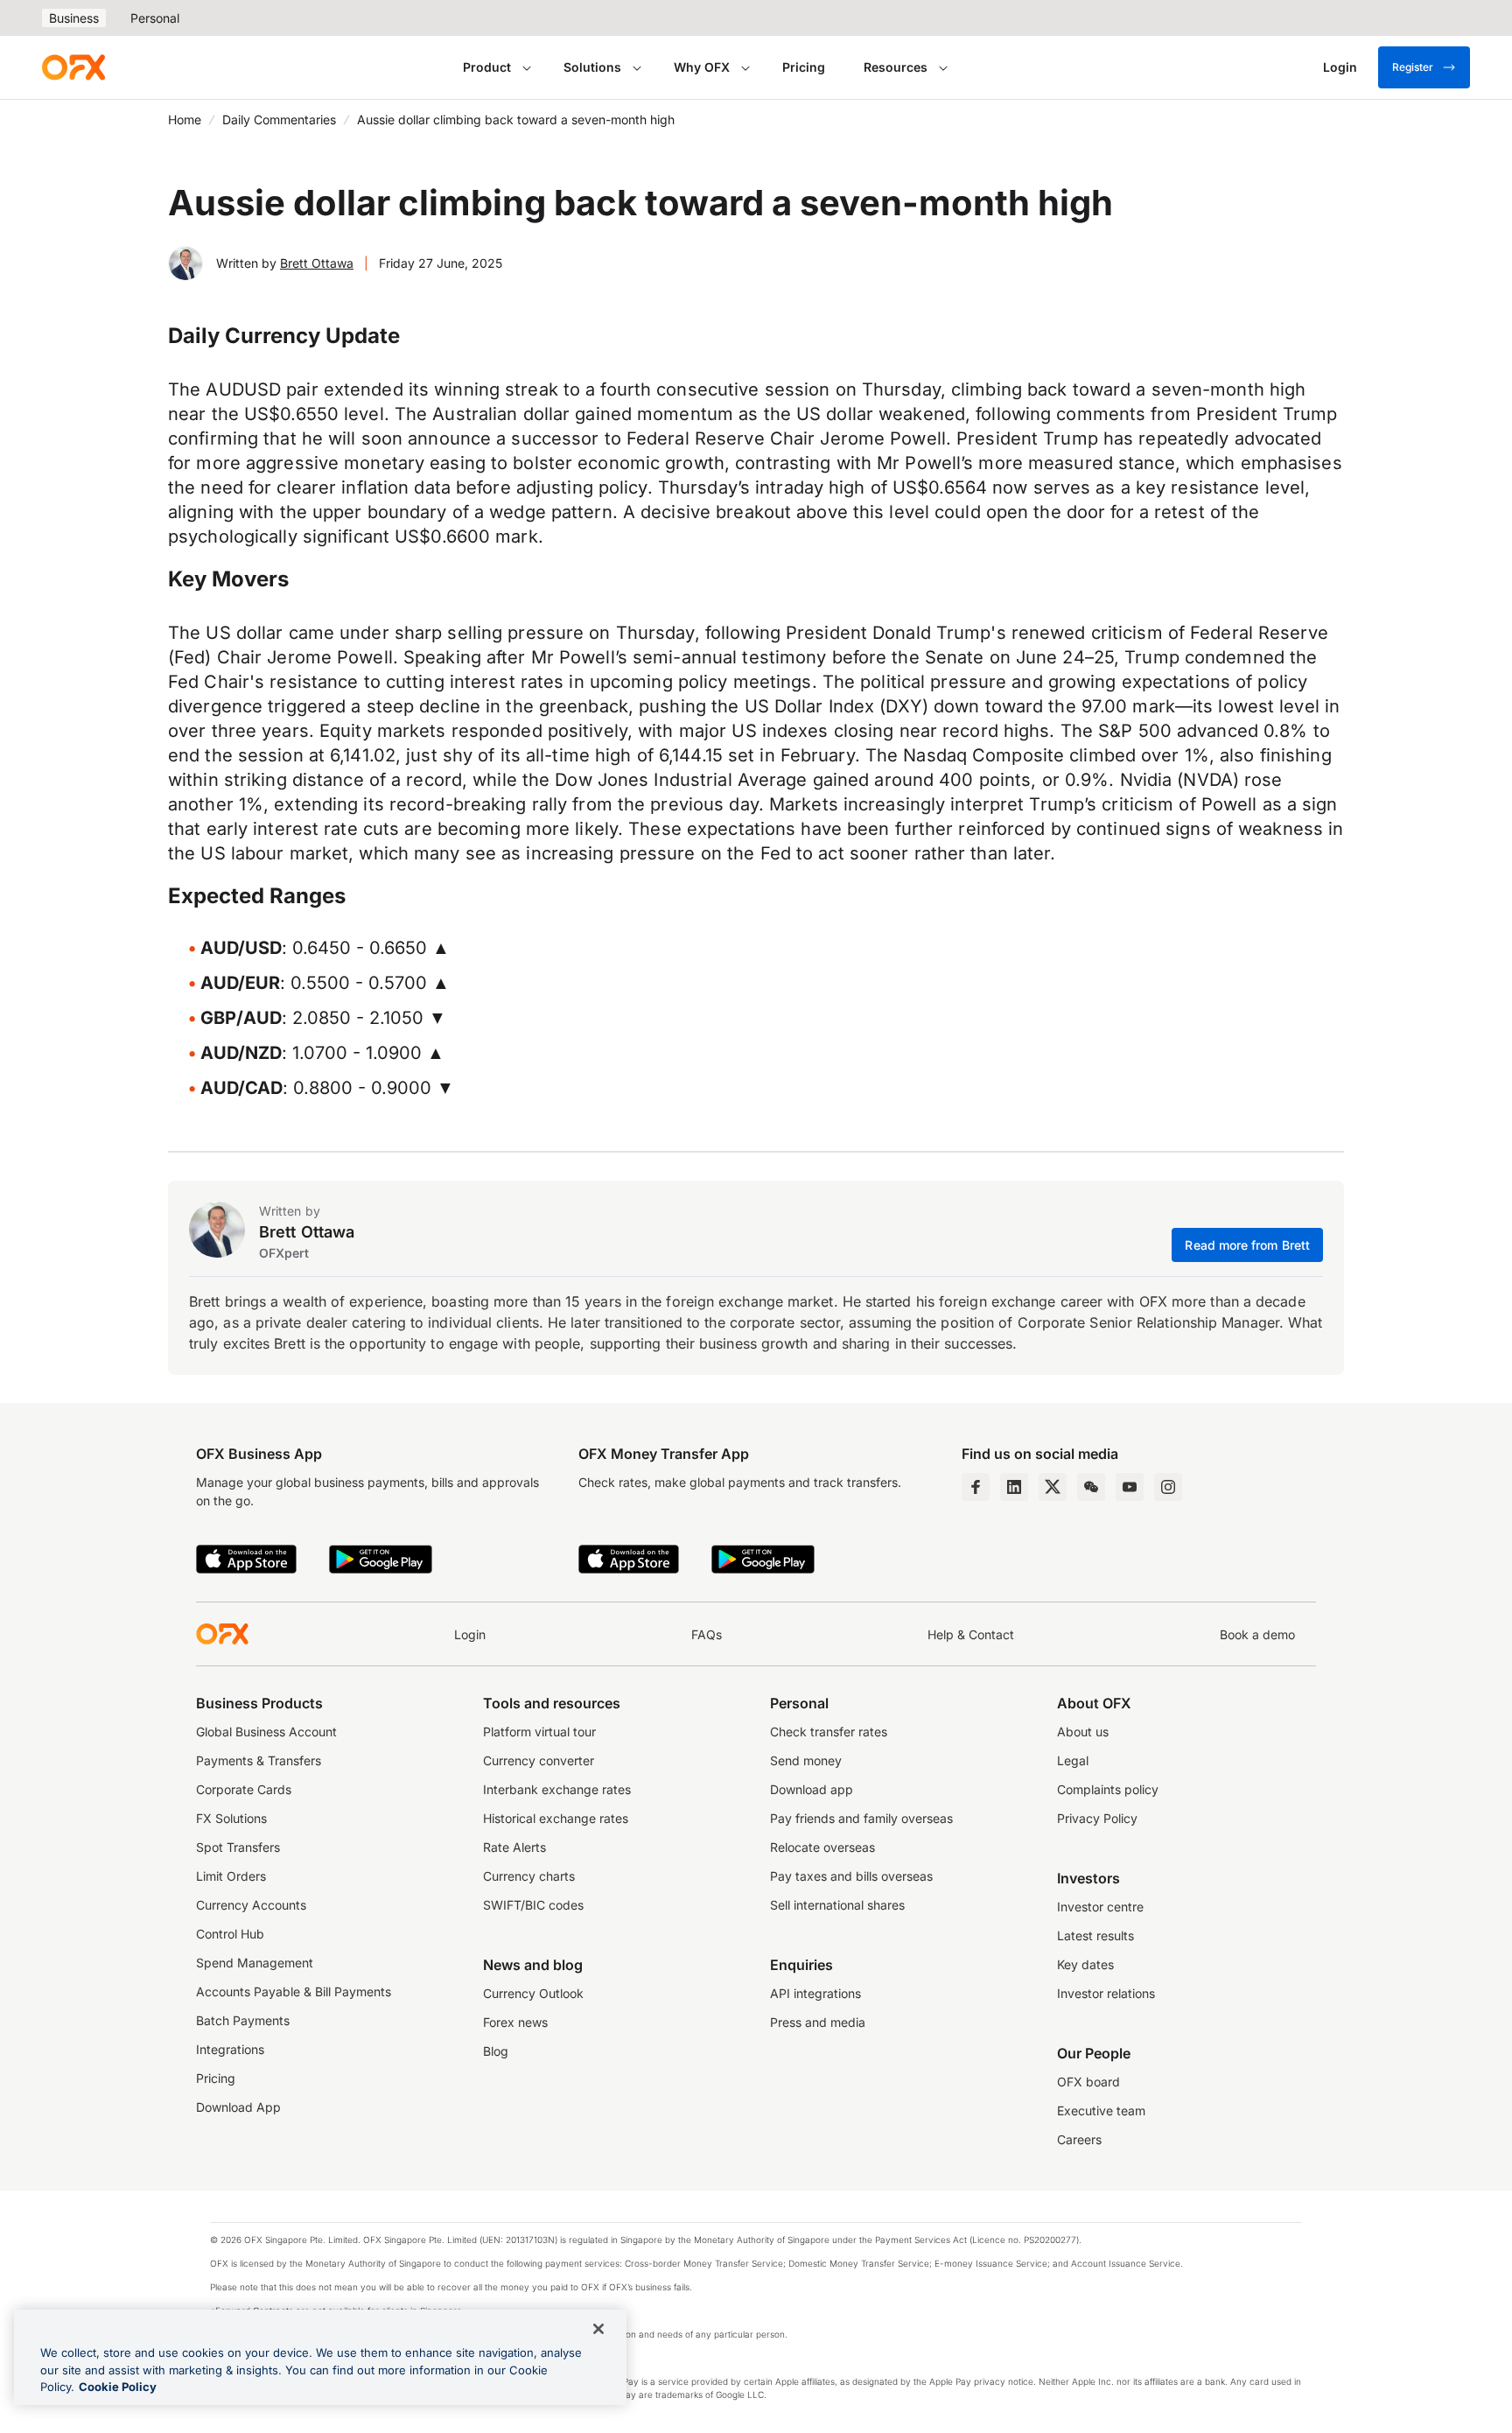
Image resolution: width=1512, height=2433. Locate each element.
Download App (238, 2107)
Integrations (230, 2049)
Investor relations (1106, 1993)
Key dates (1085, 1964)
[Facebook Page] (976, 1487)
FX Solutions (231, 1818)
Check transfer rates (829, 1732)
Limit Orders (231, 1876)
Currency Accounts (251, 1905)
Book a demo (1257, 1634)
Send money (806, 1760)
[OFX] (73, 67)
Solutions (592, 67)
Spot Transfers (238, 1847)
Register (1413, 67)
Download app (812, 1789)
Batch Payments (243, 2020)
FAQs (707, 1634)
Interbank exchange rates (557, 1789)
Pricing (804, 67)
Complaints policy (1108, 1789)
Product (487, 67)
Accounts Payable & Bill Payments (294, 1991)
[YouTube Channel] (1130, 1487)
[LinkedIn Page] (1014, 1487)
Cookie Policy (118, 2387)
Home (185, 119)
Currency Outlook (533, 1993)
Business (74, 18)
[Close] (598, 2329)
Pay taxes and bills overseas (851, 1876)
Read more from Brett (1247, 1245)
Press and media (818, 2022)
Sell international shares (837, 1905)
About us (1083, 1732)
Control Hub (230, 1934)
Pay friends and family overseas (861, 1818)
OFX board (1088, 2082)
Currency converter (539, 1760)
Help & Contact (971, 1634)
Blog (496, 2051)
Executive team (1101, 2110)
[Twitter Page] (1053, 1487)
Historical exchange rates (556, 1818)
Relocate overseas (822, 1847)
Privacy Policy (1097, 1818)
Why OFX (702, 67)
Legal (1073, 1760)
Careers (1079, 2139)
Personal (155, 18)
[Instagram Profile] (1168, 1487)
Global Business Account (266, 1732)
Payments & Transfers (259, 1760)
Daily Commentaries (279, 119)
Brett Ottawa (317, 263)
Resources (896, 67)
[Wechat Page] (1091, 1487)
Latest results (1095, 1935)
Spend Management (255, 1963)
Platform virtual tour (539, 1732)
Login (470, 1634)
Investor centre (1100, 1907)
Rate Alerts (514, 1847)
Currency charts (529, 1876)
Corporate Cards (244, 1789)
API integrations (815, 1993)
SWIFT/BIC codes (533, 1905)
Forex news (515, 2022)
